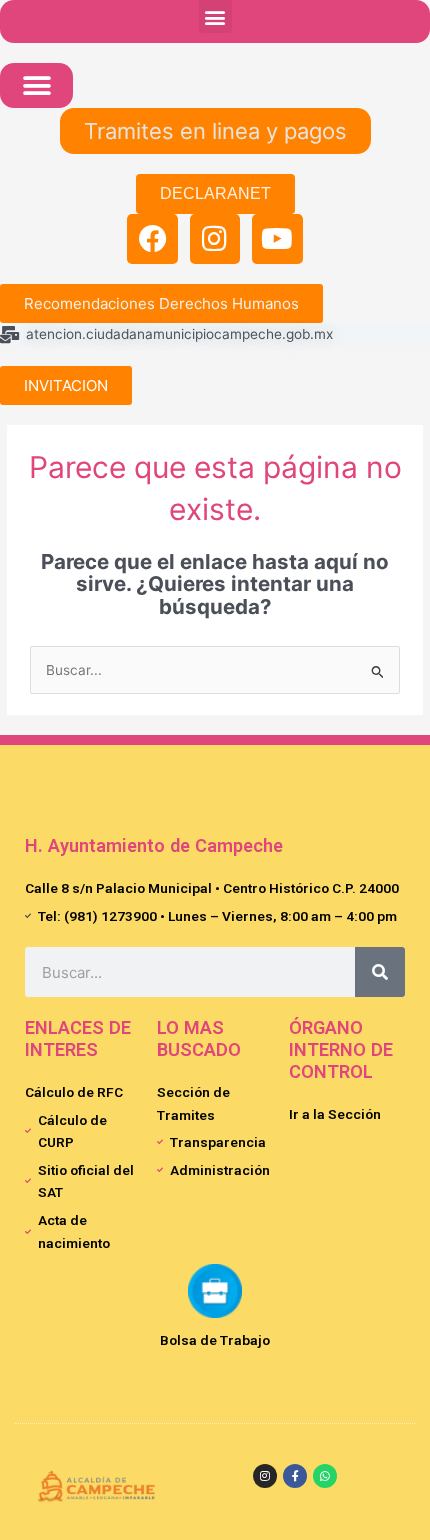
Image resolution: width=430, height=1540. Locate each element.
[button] (215, 16)
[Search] (380, 972)
